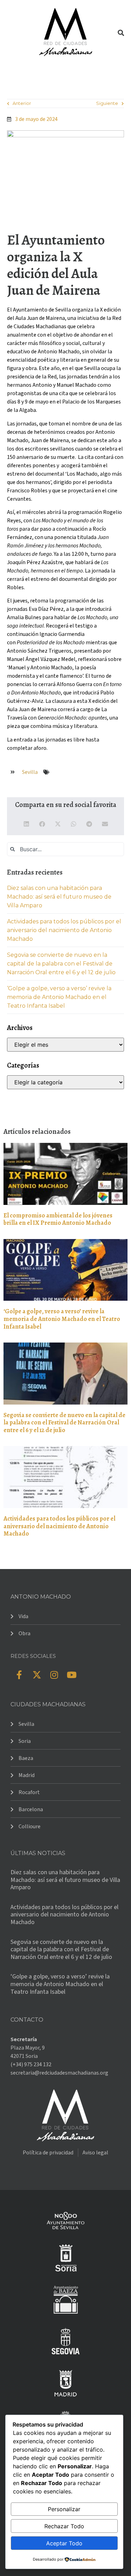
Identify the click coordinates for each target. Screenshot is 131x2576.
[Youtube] (72, 1675)
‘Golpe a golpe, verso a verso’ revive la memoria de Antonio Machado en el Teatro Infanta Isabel (59, 997)
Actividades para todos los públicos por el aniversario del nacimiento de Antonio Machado (64, 930)
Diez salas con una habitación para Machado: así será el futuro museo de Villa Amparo (59, 897)
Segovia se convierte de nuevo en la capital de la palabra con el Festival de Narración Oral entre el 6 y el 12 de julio (61, 964)
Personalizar (64, 2509)
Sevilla (30, 772)
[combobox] (65, 849)
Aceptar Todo (64, 2543)
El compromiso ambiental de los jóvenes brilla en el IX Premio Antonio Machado (58, 1219)
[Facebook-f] (19, 1675)
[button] (12, 32)
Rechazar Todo (64, 2526)
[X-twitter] (37, 1675)
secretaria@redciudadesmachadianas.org (59, 2073)
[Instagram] (54, 1675)
